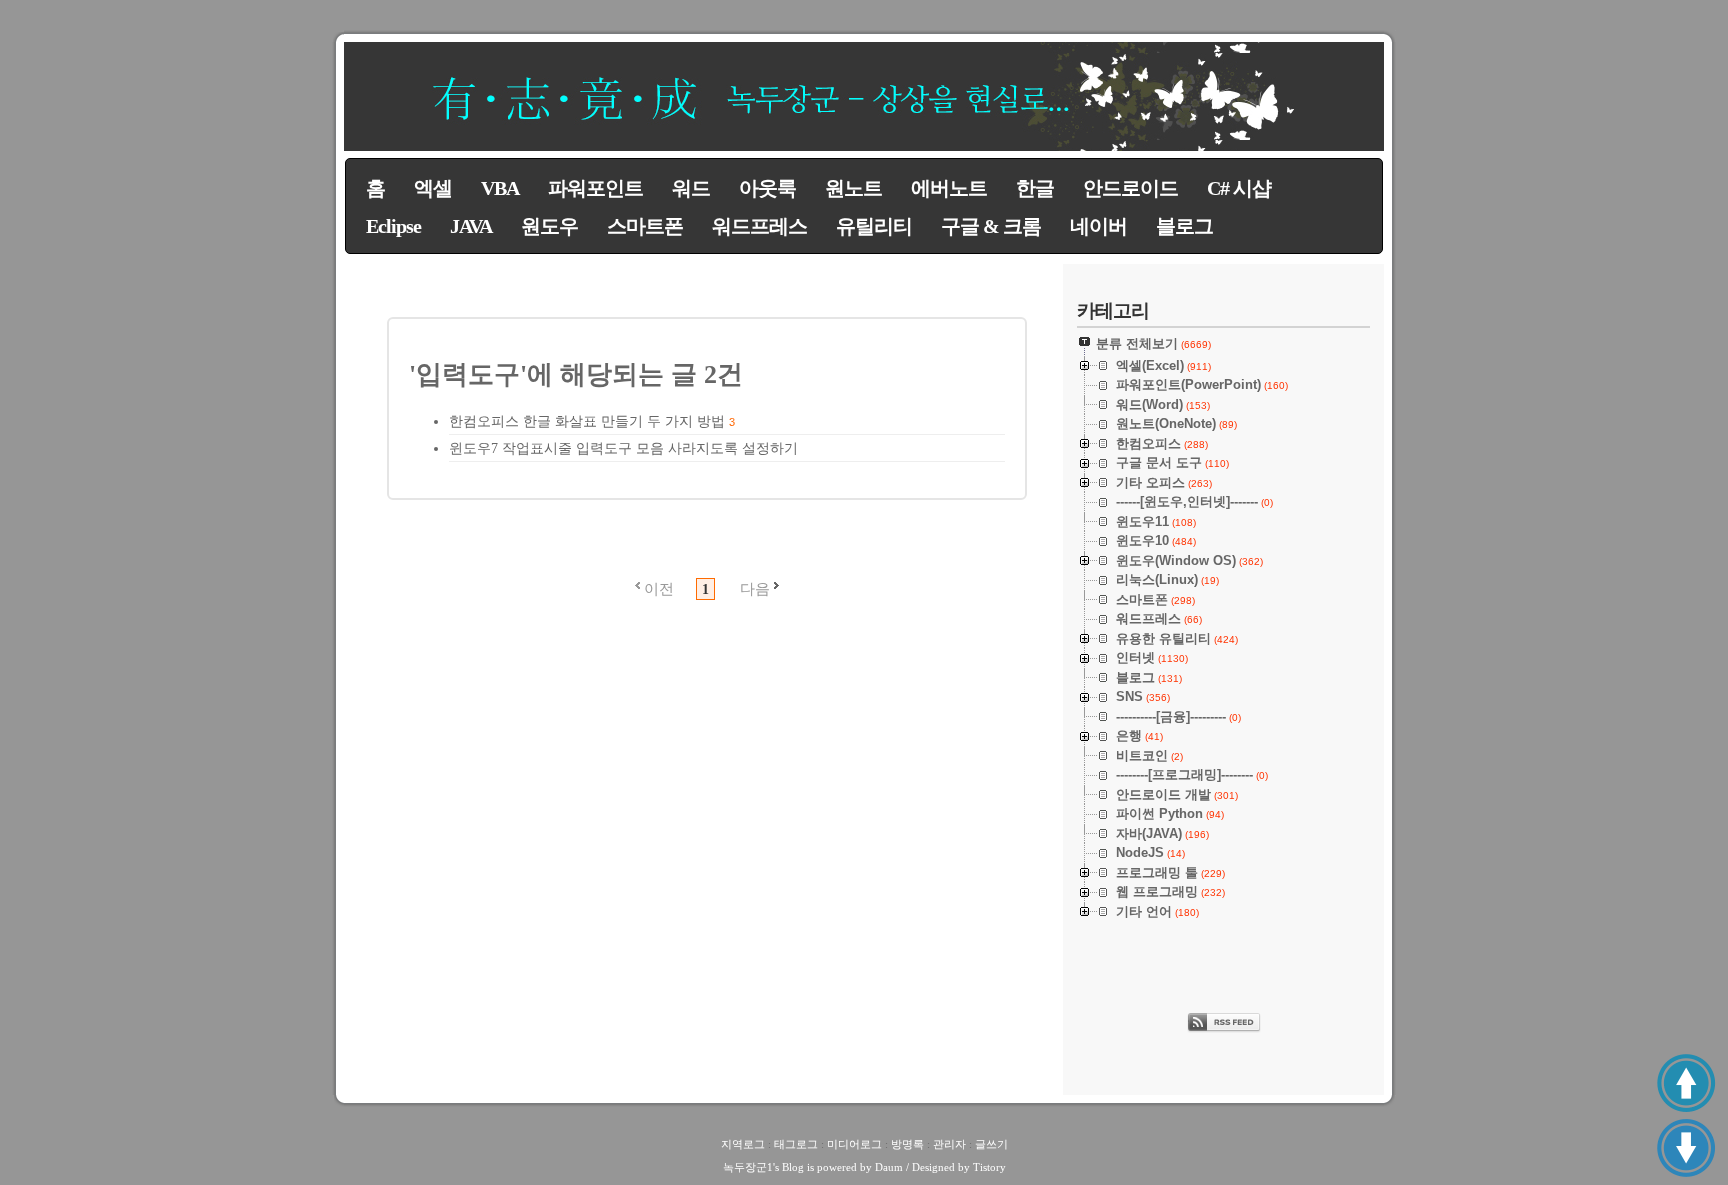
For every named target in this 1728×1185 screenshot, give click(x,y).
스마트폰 (645, 226)
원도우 (549, 226)
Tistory (989, 1167)
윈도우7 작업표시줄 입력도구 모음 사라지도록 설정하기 (623, 448)
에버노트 (949, 188)
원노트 (853, 188)
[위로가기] (1686, 1083)
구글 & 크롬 (991, 226)
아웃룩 (767, 188)
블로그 (1184, 226)
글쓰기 (991, 1144)
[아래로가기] (1686, 1148)
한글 (1035, 188)
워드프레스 (759, 226)
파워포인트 (595, 188)
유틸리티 (874, 226)
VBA (500, 188)
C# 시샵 (1239, 188)
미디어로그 (854, 1144)
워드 (691, 188)
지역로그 (743, 1144)
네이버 (1098, 226)
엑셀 (433, 188)
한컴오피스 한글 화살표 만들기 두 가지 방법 (587, 421)
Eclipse (393, 226)
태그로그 (796, 1144)
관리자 (949, 1144)
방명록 (907, 1144)
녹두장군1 (748, 1167)
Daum (889, 1167)
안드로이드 (1130, 188)
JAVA (471, 226)
